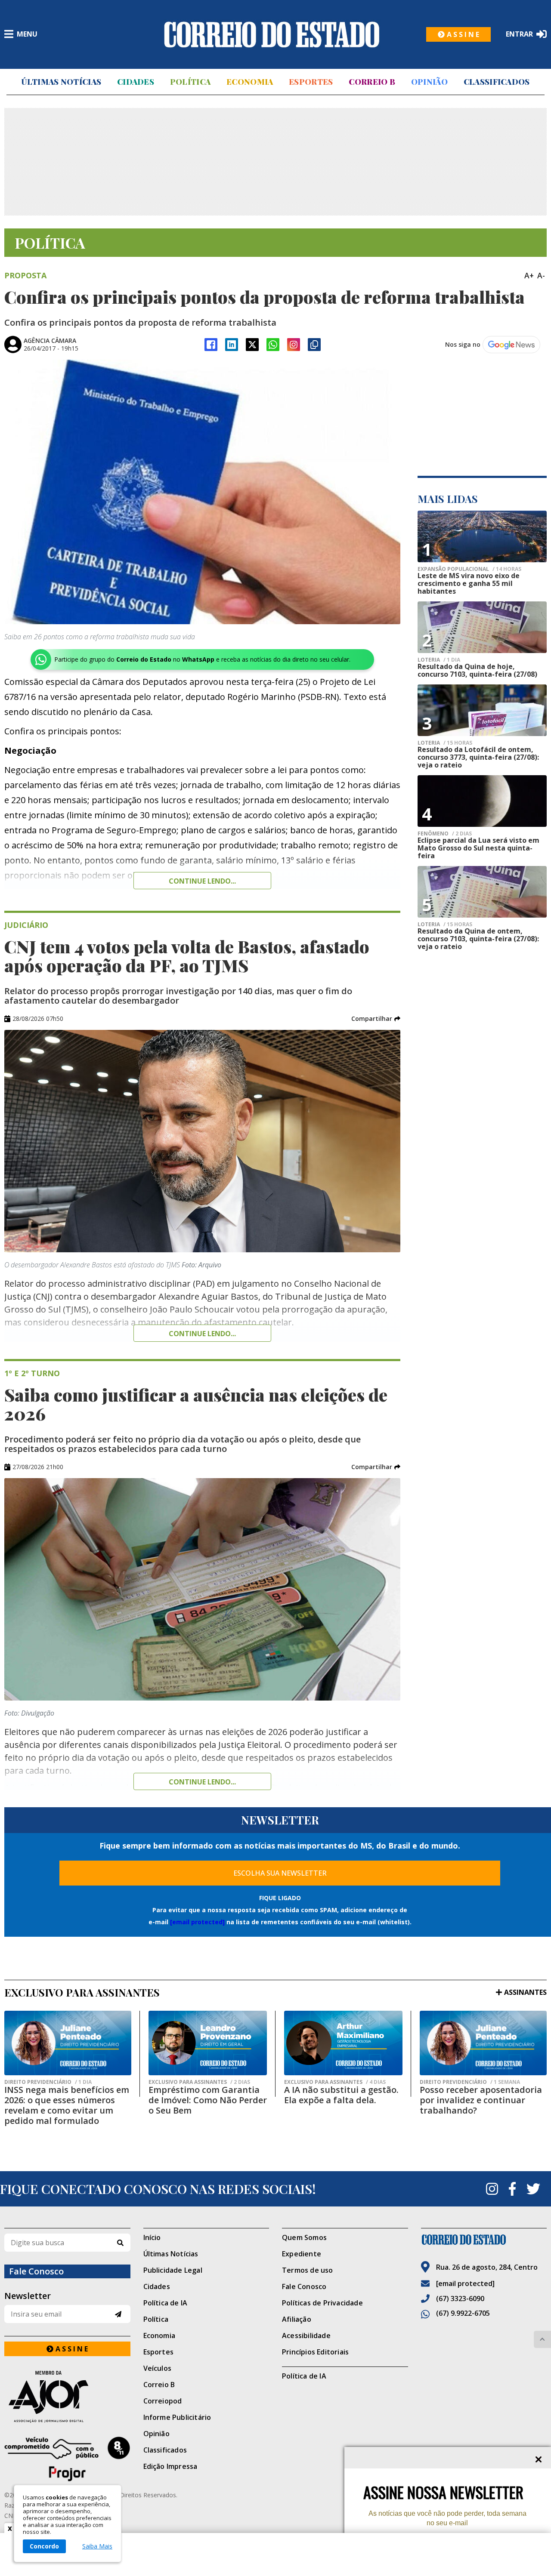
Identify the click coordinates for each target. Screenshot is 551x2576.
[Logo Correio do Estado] (272, 34)
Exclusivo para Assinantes (199, 2082)
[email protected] (197, 1922)
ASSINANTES (525, 1992)
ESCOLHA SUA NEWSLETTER (280, 1873)
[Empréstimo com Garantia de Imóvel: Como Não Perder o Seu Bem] (208, 2043)
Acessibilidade (306, 2336)
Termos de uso (308, 2270)
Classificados (497, 82)
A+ (529, 275)
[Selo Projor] (67, 2459)
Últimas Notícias (61, 82)
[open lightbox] (202, 492)
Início (152, 2237)
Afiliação (297, 2319)
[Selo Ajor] (67, 2396)
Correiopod (163, 2401)
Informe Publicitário (177, 2417)
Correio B (372, 82)
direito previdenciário (48, 2082)
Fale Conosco (304, 2286)
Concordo (44, 2546)
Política (190, 82)
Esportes (311, 82)
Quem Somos (304, 2237)
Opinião (429, 82)
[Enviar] (118, 2314)
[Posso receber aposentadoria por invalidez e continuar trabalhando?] (483, 2043)
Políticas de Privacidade (322, 2303)
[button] (376, 1019)
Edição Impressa (170, 2466)
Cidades (136, 82)
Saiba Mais (97, 2546)
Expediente (302, 2254)
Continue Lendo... (202, 1334)
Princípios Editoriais (315, 2352)
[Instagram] (294, 345)
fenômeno (445, 834)
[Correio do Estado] (484, 2240)
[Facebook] (211, 345)
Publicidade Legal (173, 2270)
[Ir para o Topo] (542, 2339)
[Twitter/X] (252, 345)
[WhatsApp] (273, 345)
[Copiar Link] (314, 345)
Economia (250, 82)
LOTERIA (439, 660)
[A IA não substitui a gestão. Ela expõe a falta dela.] (343, 2043)
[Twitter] (533, 2189)
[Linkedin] (232, 345)
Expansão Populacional (469, 569)
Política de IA (166, 2303)
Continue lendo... (202, 881)
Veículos (158, 2368)
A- (541, 275)
